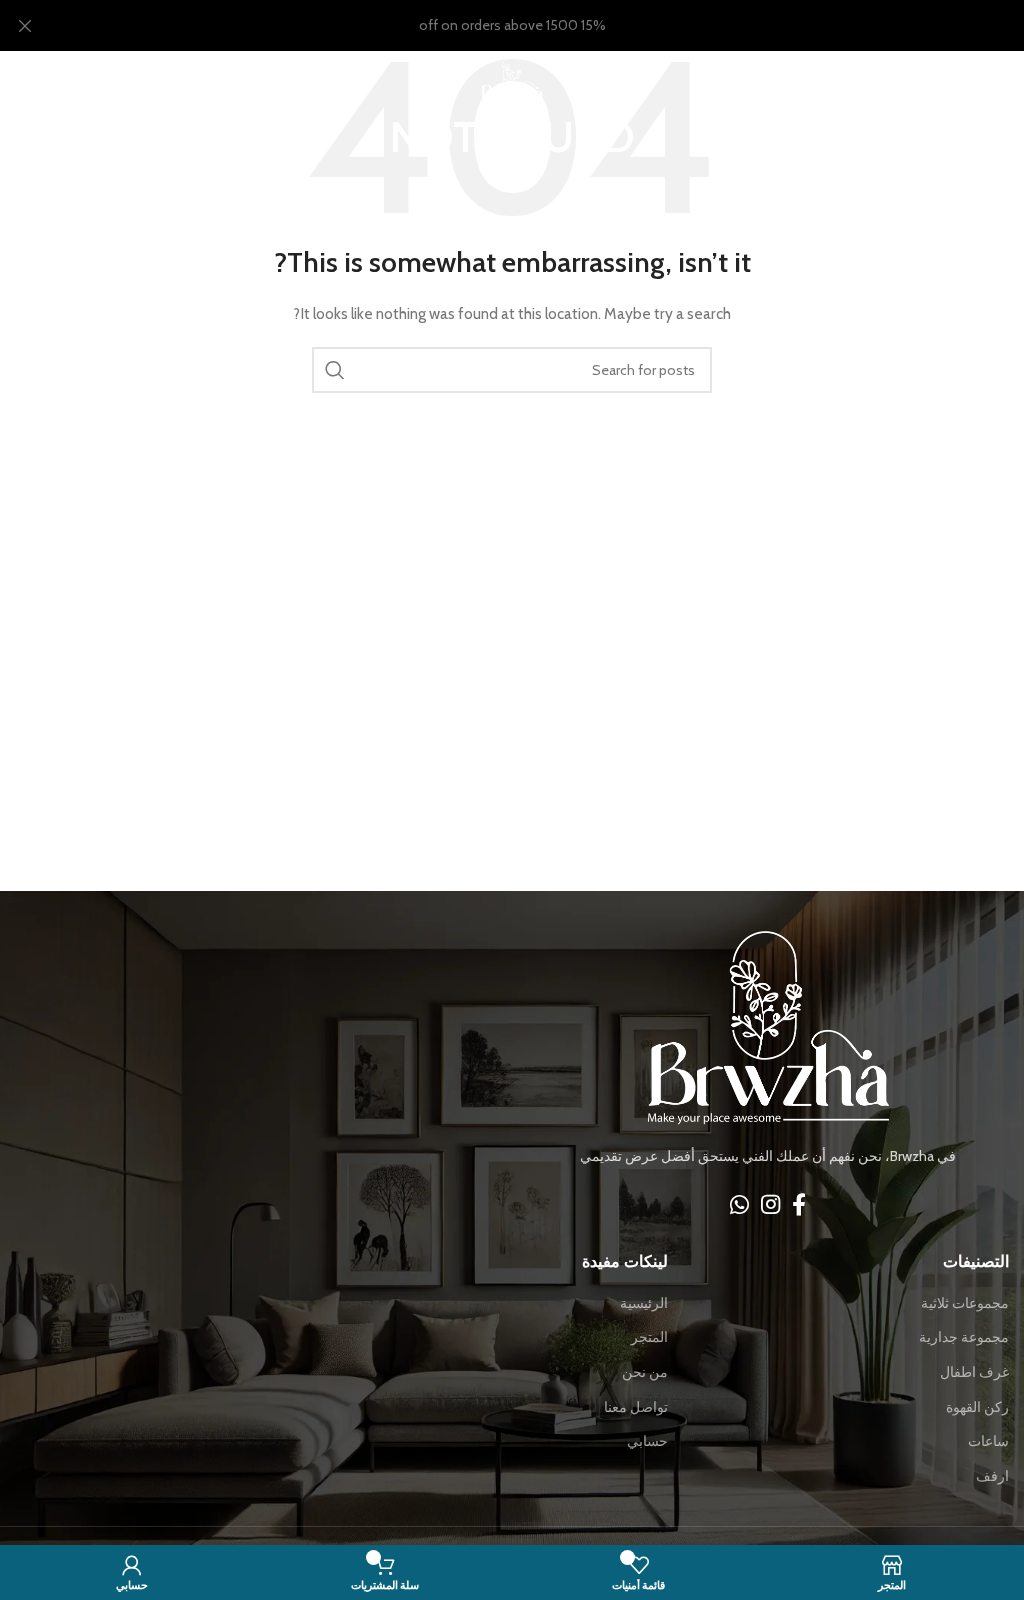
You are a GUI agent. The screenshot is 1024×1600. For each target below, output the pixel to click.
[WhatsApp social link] (739, 1204)
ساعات (988, 1441)
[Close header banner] (25, 25)
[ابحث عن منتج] (335, 370)
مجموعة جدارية (964, 1337)
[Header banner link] (542, 25)
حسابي (647, 1441)
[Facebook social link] (799, 1204)
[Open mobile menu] (999, 81)
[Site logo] (512, 79)
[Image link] (768, 1027)
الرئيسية (644, 1303)
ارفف (992, 1476)
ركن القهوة (977, 1407)
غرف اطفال (974, 1372)
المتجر (649, 1337)
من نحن (645, 1372)
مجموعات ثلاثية (965, 1303)
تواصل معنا (636, 1407)
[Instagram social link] (770, 1204)
